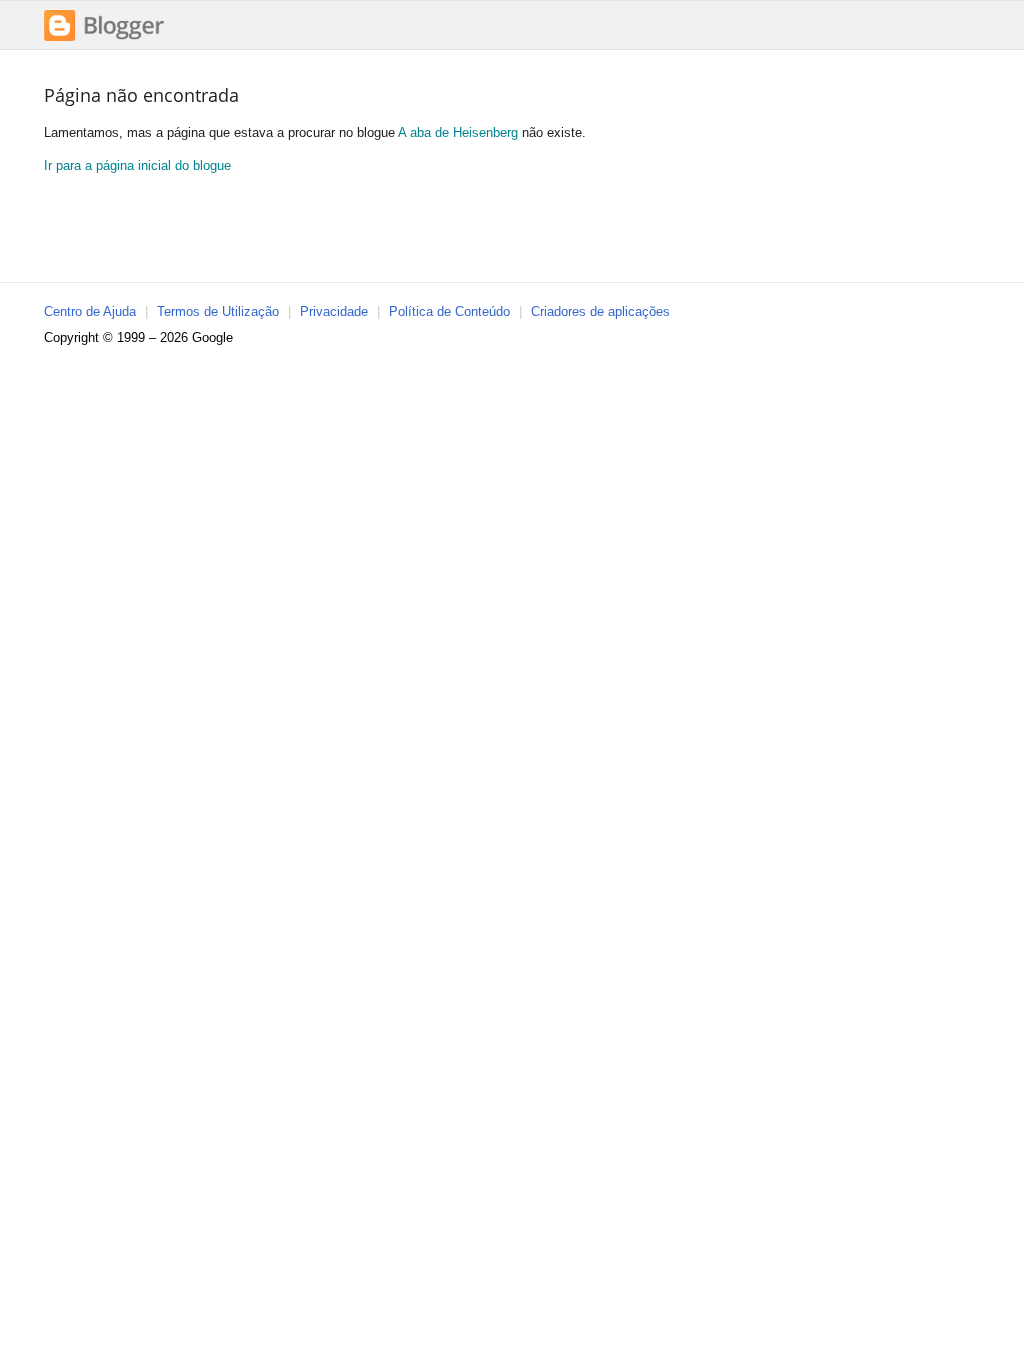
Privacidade (334, 311)
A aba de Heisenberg (458, 132)
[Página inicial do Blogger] (104, 38)
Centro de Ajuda (90, 311)
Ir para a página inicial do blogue (137, 165)
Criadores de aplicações (600, 311)
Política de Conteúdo (449, 311)
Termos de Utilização (218, 311)
